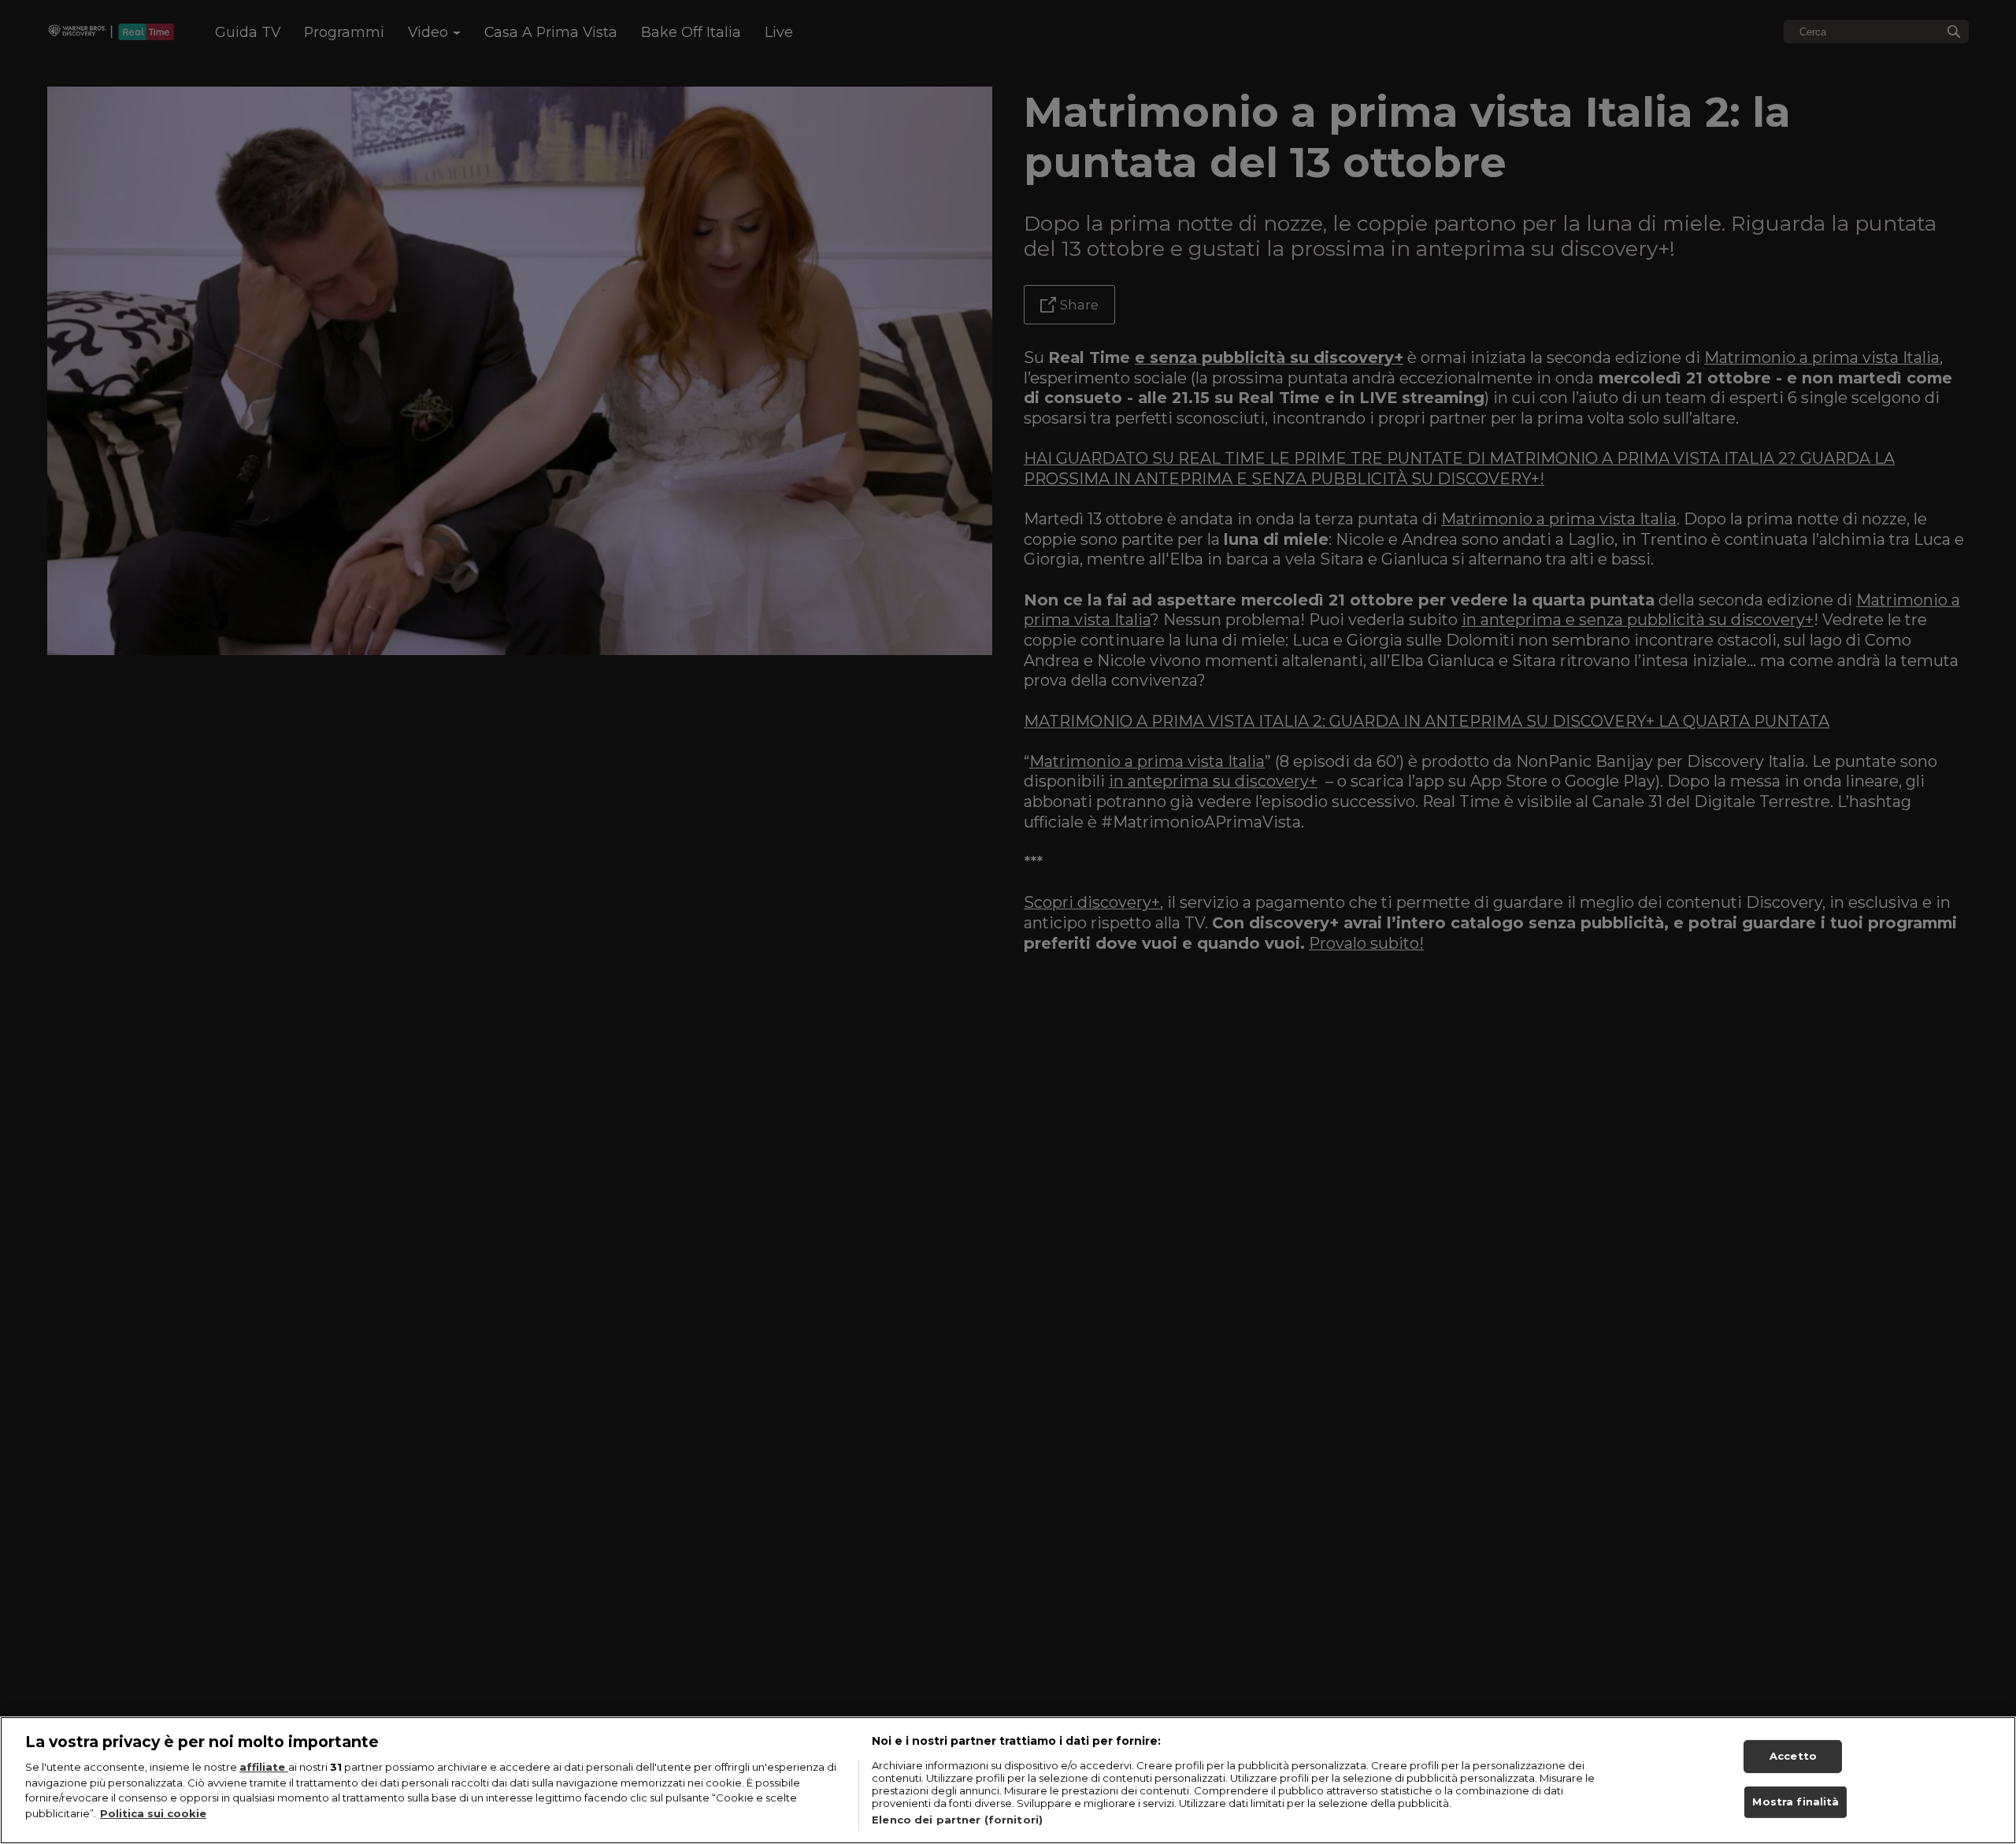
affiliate (264, 1767)
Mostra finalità (1795, 1801)
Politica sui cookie (153, 1813)
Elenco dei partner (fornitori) (957, 1820)
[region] (1008, 1780)
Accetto (1793, 1756)
